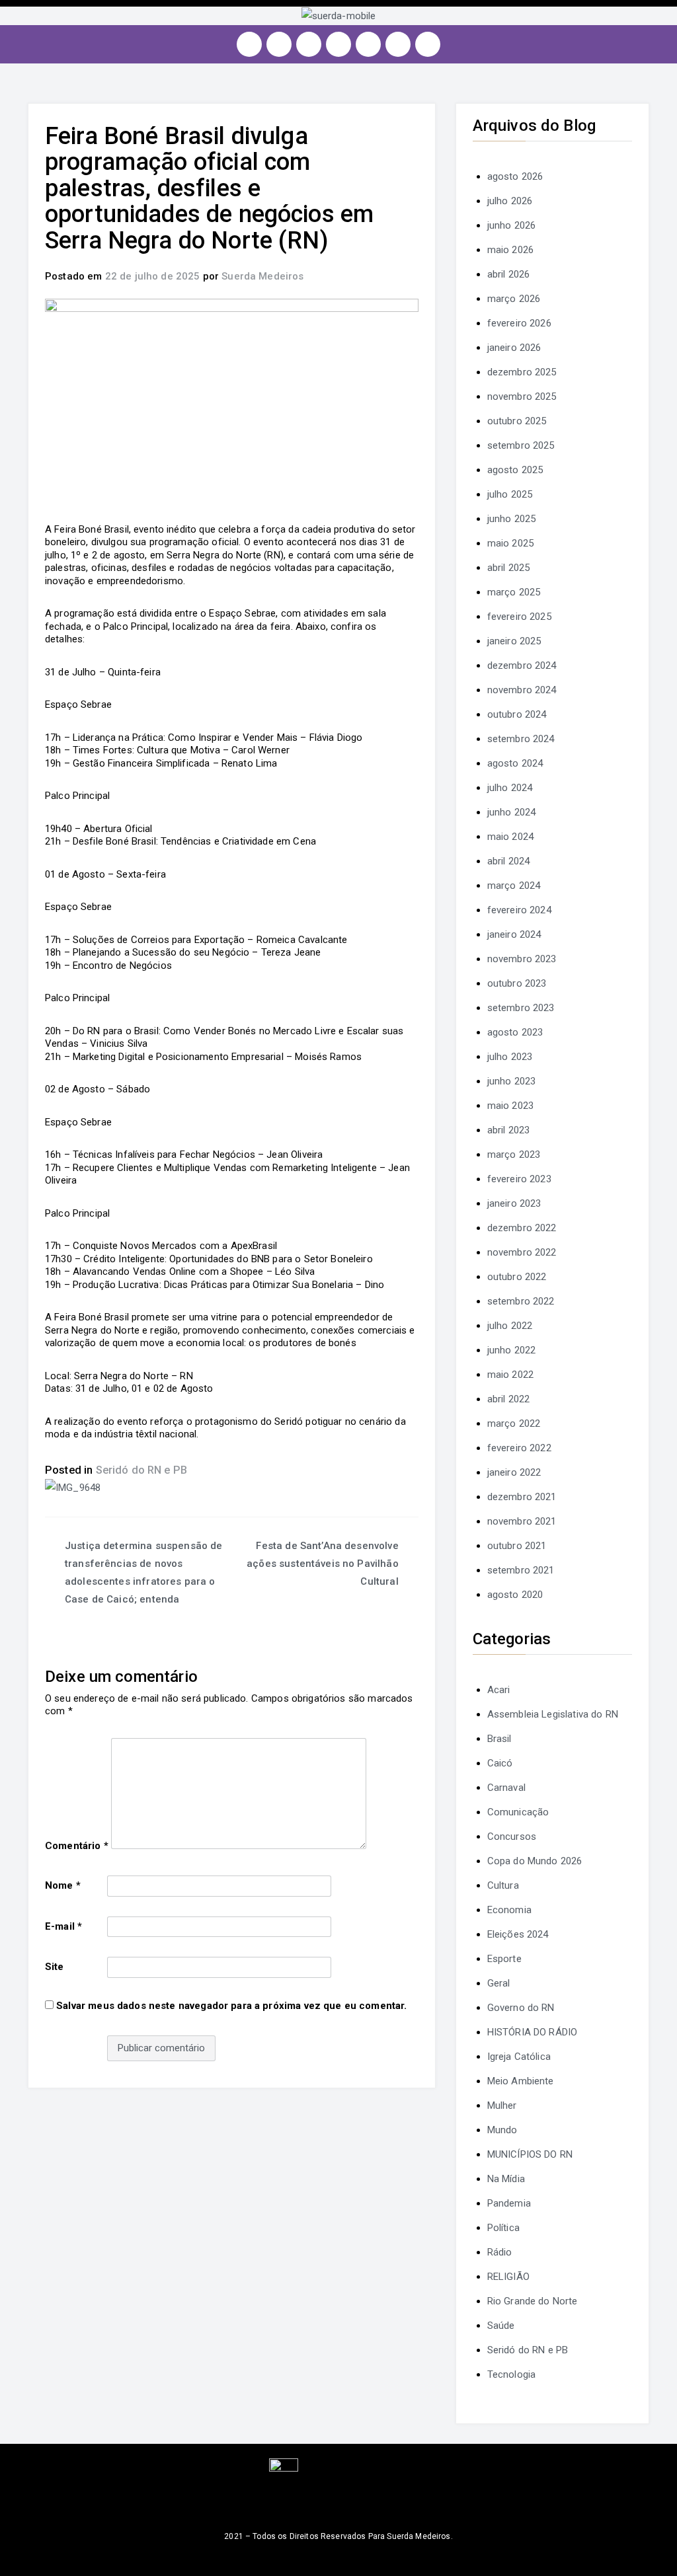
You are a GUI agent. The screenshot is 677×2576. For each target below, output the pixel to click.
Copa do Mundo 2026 (535, 1861)
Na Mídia (506, 2179)
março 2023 (514, 1155)
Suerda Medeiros (262, 276)
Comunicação (518, 1812)
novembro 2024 (522, 690)
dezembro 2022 (522, 1228)
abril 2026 (509, 274)
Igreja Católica (519, 2057)
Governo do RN (521, 2008)
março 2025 (514, 592)
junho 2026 (512, 225)
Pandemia (509, 2203)
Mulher (502, 2105)
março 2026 (514, 299)
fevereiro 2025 (519, 617)
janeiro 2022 (514, 1472)
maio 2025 (510, 543)
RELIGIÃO (508, 2277)
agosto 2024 (515, 763)
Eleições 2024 (518, 1934)
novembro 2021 (522, 1521)
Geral (499, 1983)
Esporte (504, 1959)
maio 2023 (510, 1106)
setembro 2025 (521, 445)
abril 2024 (509, 861)
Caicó (500, 1763)
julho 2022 (510, 1326)
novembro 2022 (522, 1252)
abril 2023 (509, 1130)
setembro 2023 (521, 1008)
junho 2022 (512, 1350)
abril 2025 (509, 568)
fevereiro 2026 (519, 323)
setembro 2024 (521, 739)
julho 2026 (510, 201)
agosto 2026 (515, 176)
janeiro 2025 (514, 641)
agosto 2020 (515, 1595)
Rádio (500, 2252)
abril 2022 (509, 1399)
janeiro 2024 (514, 934)
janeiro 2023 (514, 1203)
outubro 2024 (517, 714)
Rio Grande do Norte (533, 2301)
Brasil (499, 1739)
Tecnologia (512, 2374)
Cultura (503, 1885)
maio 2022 (510, 1375)
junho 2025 (512, 519)
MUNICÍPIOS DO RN (530, 2154)
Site (55, 1967)
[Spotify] (368, 44)
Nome (63, 1885)
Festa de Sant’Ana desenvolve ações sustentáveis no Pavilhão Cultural (323, 1564)
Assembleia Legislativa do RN (553, 1714)
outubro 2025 (517, 421)
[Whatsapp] (398, 44)
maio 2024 (510, 837)
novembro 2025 (522, 397)
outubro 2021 (517, 1546)
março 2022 (514, 1423)
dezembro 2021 (522, 1497)
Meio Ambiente (521, 2081)
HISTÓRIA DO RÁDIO (533, 2032)
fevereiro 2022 (519, 1448)
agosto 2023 (515, 1032)
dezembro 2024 (522, 665)
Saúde (501, 2326)
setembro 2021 (521, 1570)
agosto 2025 (515, 470)
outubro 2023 (517, 983)
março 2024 (514, 886)
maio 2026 (510, 250)
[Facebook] (279, 44)
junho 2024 (512, 812)
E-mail (63, 1926)
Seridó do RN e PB (142, 1470)
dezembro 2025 (522, 372)
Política (503, 2228)
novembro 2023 (522, 959)
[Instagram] (249, 44)
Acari (499, 1690)
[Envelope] (428, 44)
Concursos (512, 1837)
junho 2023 (512, 1081)
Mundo (502, 2130)
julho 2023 (510, 1057)
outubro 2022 (517, 1277)
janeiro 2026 (514, 348)
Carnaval (506, 1788)
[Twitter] (309, 44)
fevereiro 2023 (519, 1179)
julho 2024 (510, 788)
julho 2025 (510, 494)
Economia (509, 1910)
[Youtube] (338, 44)
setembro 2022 (521, 1301)
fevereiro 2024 (519, 910)
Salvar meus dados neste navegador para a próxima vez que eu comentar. (231, 2006)
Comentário (77, 1846)
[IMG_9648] (73, 1488)
